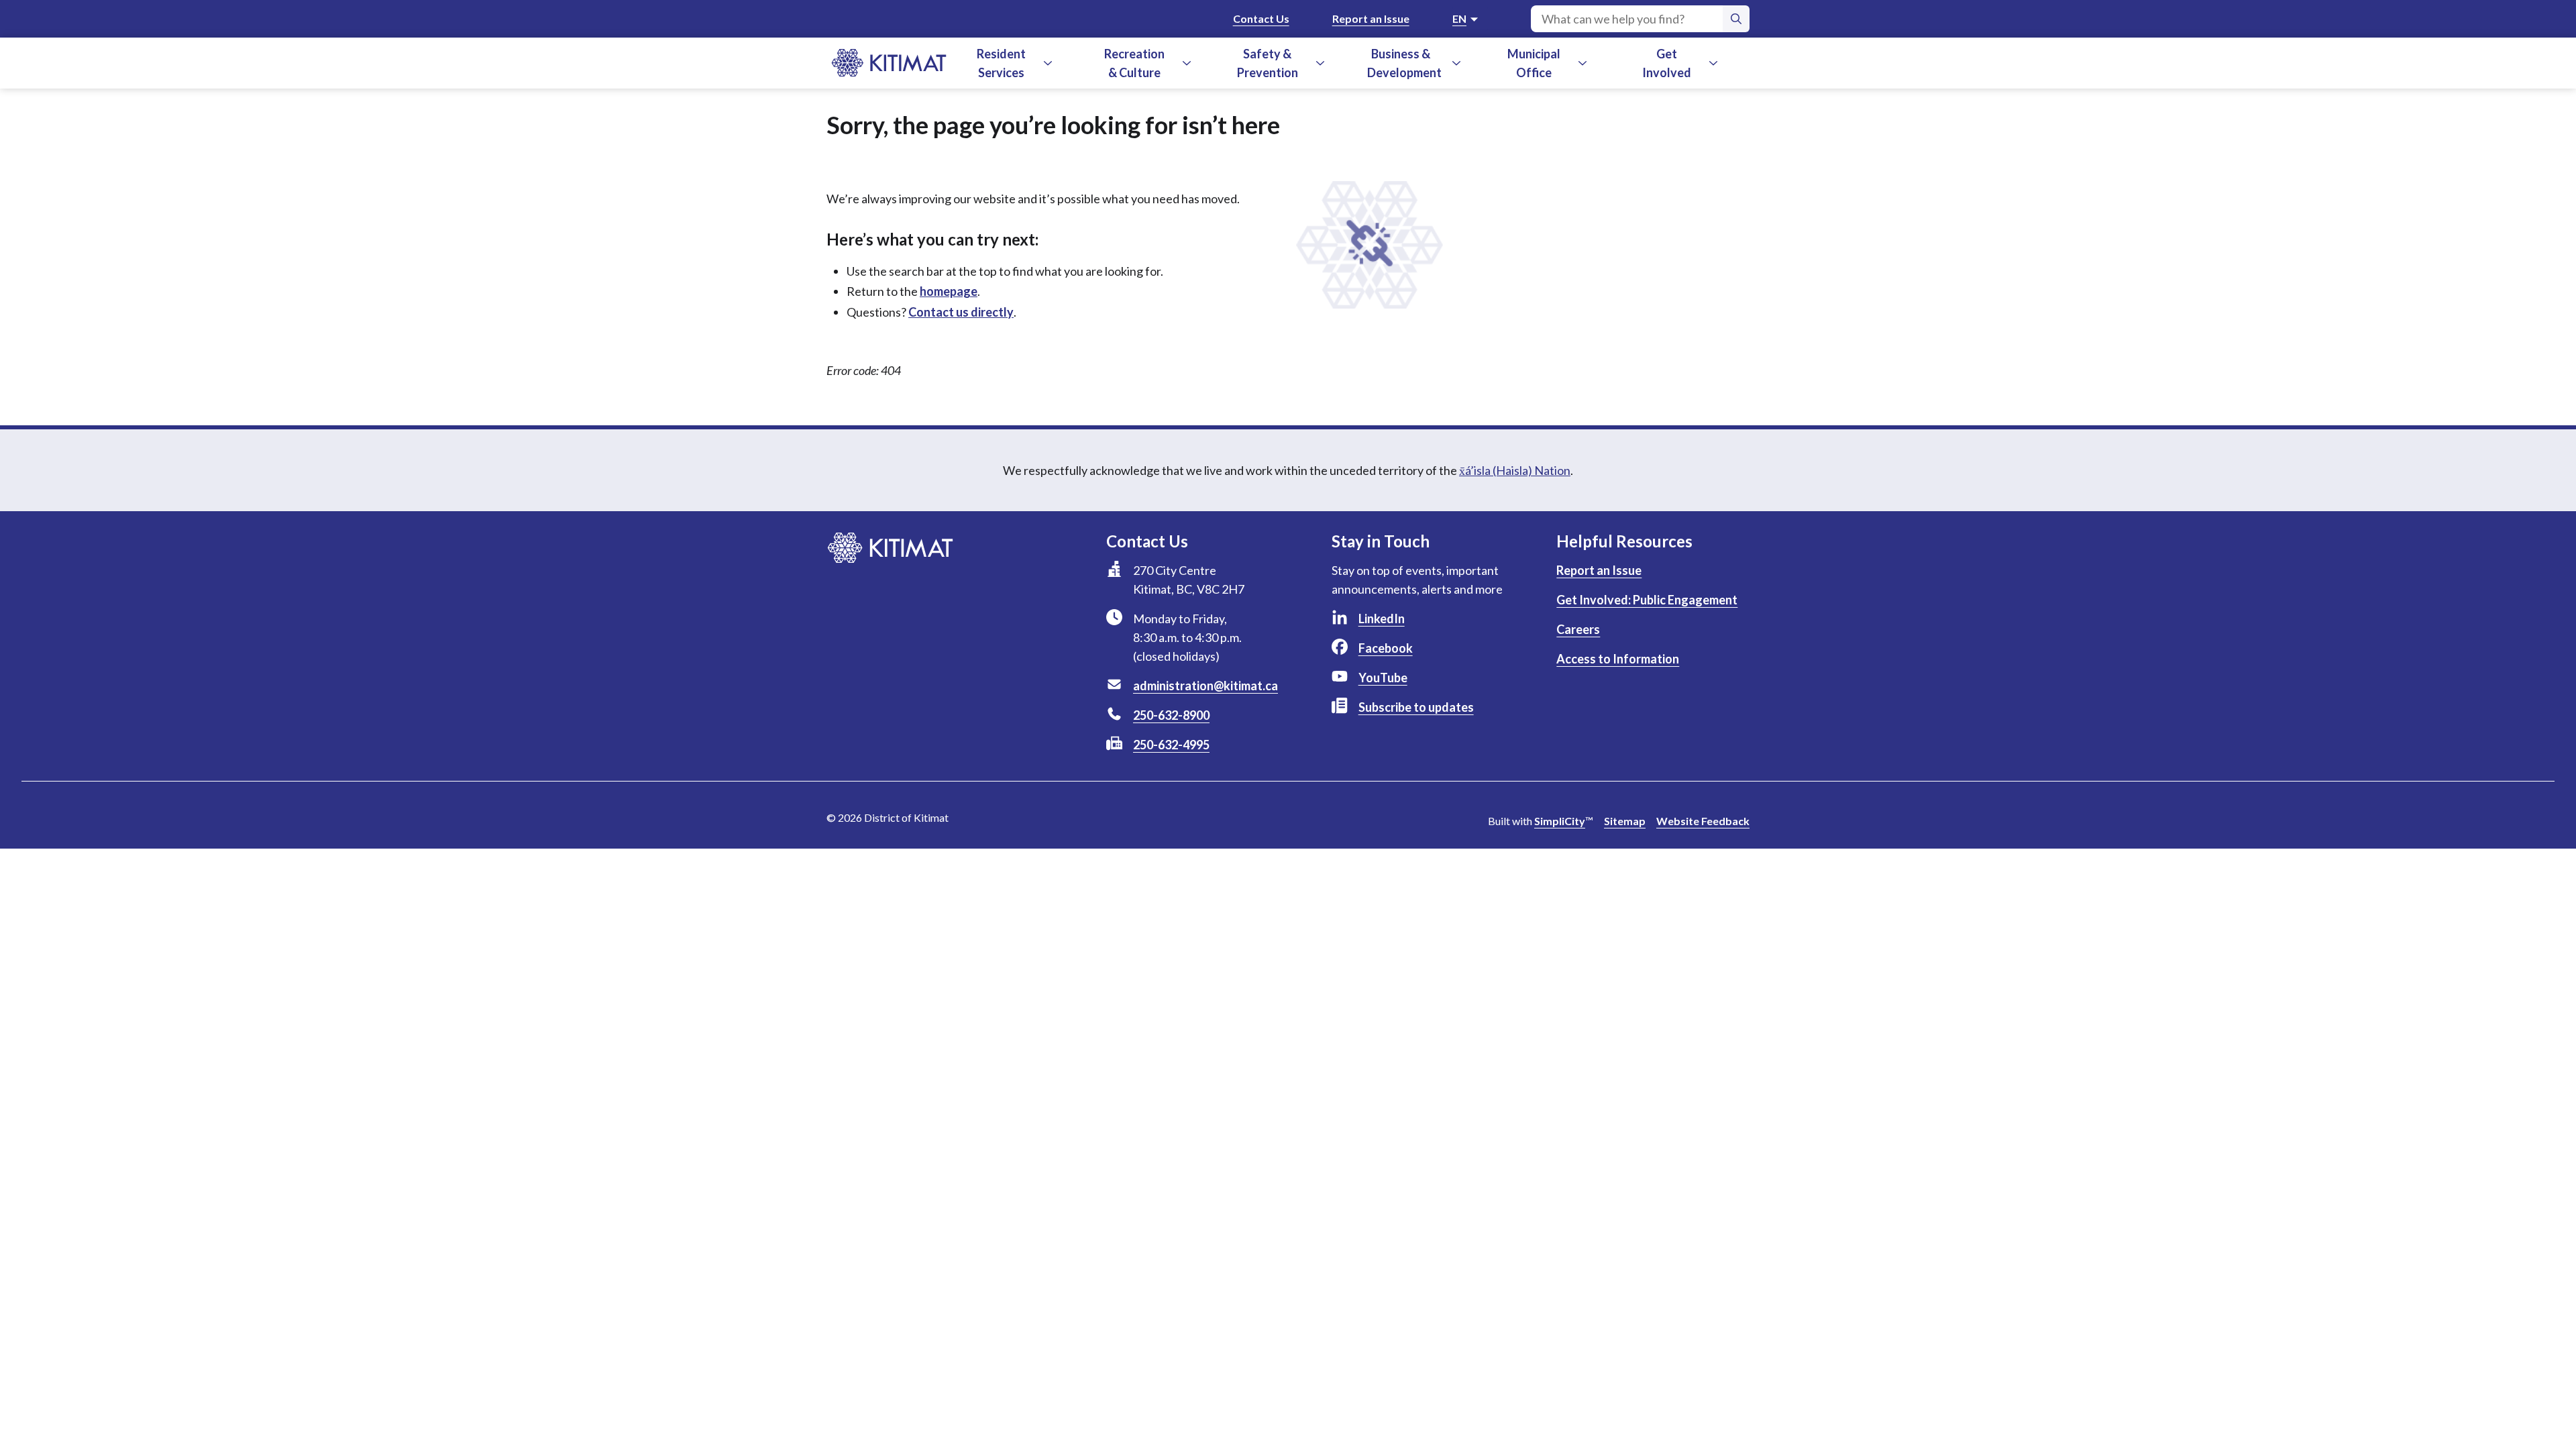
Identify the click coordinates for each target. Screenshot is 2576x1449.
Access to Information (1618, 659)
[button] (1048, 63)
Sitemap (1625, 821)
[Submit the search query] (1736, 19)
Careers (1578, 629)
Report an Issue (1371, 18)
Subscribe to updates (1416, 707)
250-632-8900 (1171, 715)
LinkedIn (1382, 619)
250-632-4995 (1171, 745)
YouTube (1383, 678)
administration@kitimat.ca (1205, 686)
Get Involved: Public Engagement (1647, 600)
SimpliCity (1560, 821)
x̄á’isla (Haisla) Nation (1515, 470)
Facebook (1386, 648)
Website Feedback (1703, 821)
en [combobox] (1459, 18)
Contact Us (1261, 18)
